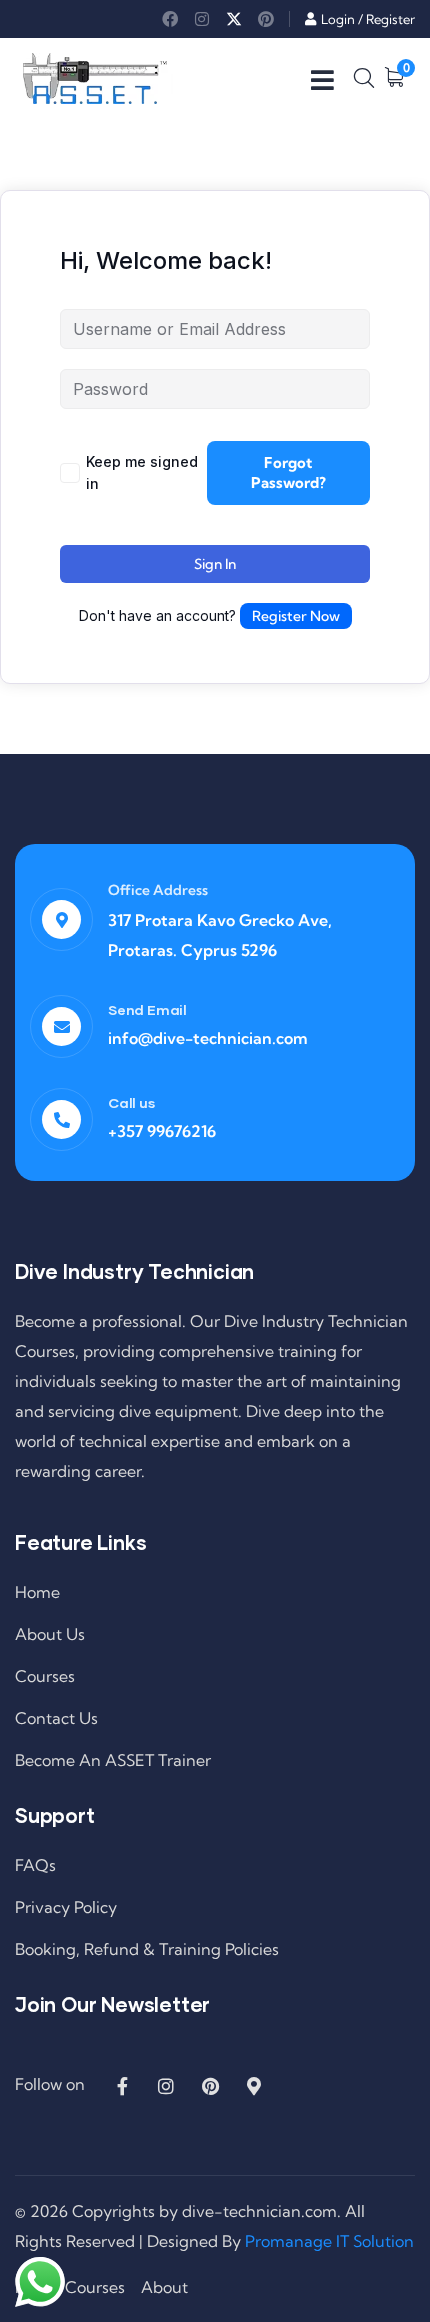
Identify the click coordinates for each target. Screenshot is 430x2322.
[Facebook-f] (122, 2086)
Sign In (215, 564)
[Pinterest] (266, 19)
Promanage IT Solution (329, 2241)
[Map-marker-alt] (254, 2086)
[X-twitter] (234, 19)
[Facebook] (170, 19)
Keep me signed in (142, 472)
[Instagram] (202, 19)
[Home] (95, 78)
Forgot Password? (288, 472)
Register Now (296, 616)
